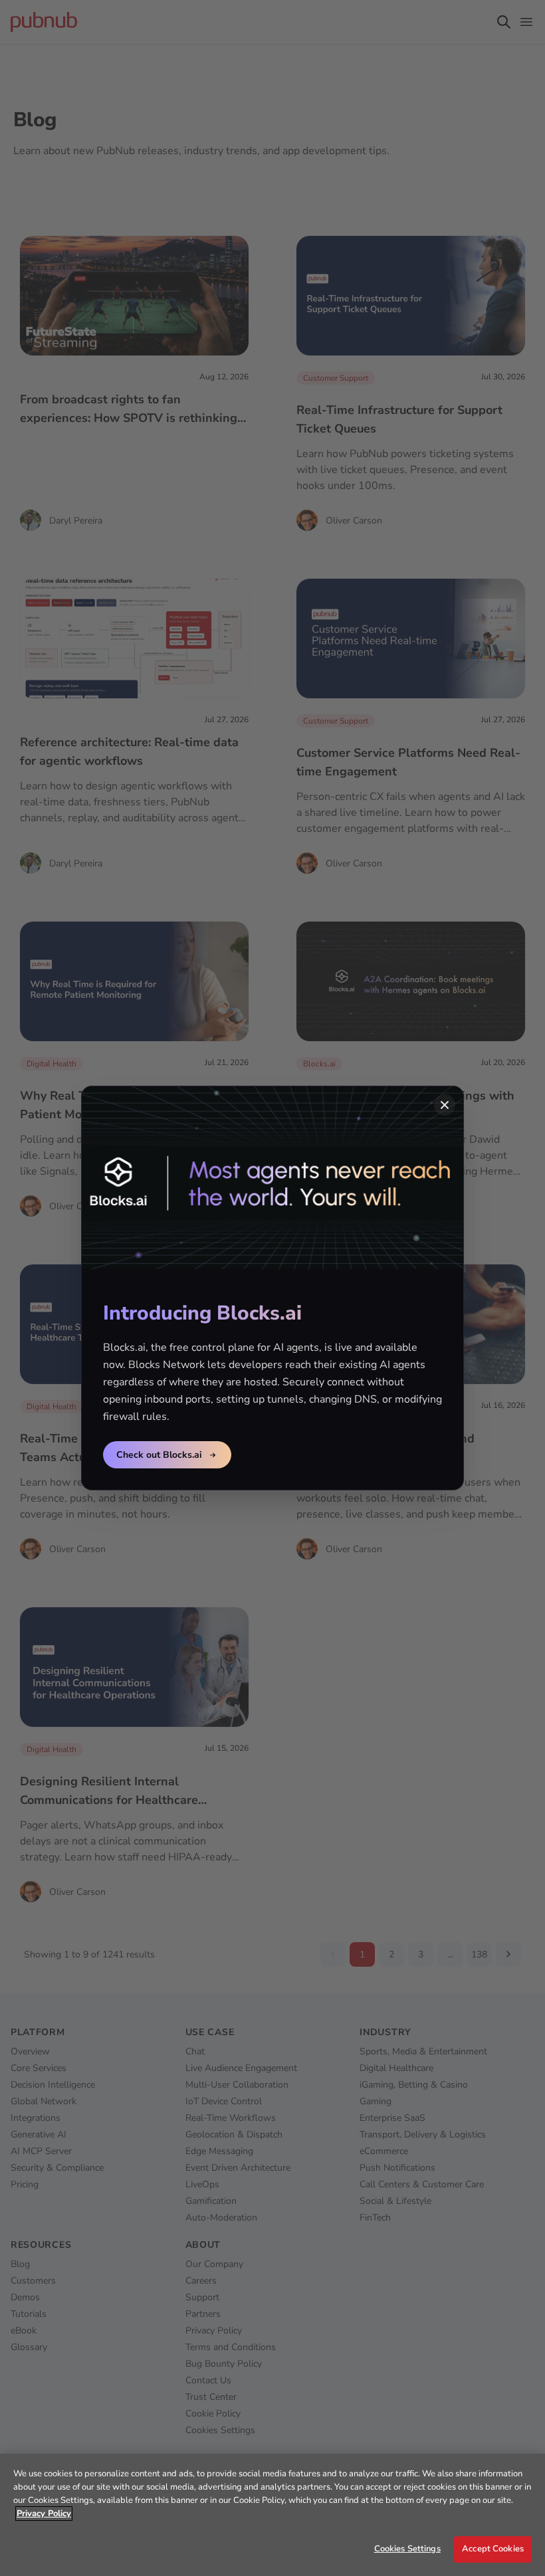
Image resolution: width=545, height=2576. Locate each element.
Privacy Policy (44, 2514)
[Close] (445, 1105)
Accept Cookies (493, 2549)
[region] (272, 2515)
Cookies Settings (407, 2549)
